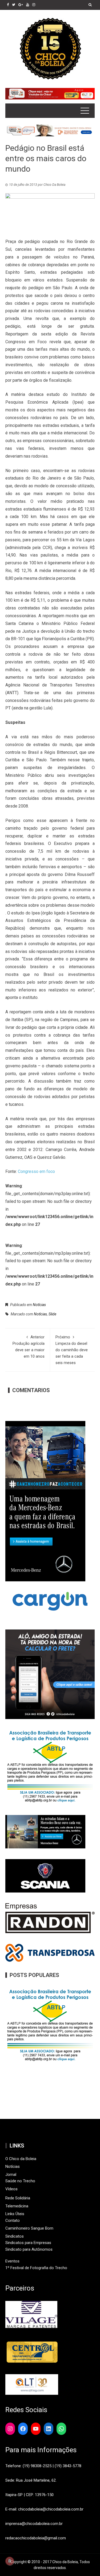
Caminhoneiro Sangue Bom (29, 2228)
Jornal (11, 2175)
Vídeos (11, 2189)
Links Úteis (15, 2214)
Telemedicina (17, 2206)
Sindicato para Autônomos (29, 2249)
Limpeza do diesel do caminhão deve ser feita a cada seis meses (72, 1350)
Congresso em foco (36, 1171)
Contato (13, 2220)
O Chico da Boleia (21, 2159)
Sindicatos (15, 2236)
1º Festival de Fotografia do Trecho (36, 2268)
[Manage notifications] (10, 2561)
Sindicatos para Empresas (28, 2243)
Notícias (39, 1305)
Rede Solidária (18, 2198)
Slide (52, 1314)
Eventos (12, 2261)
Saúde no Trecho (20, 2181)
